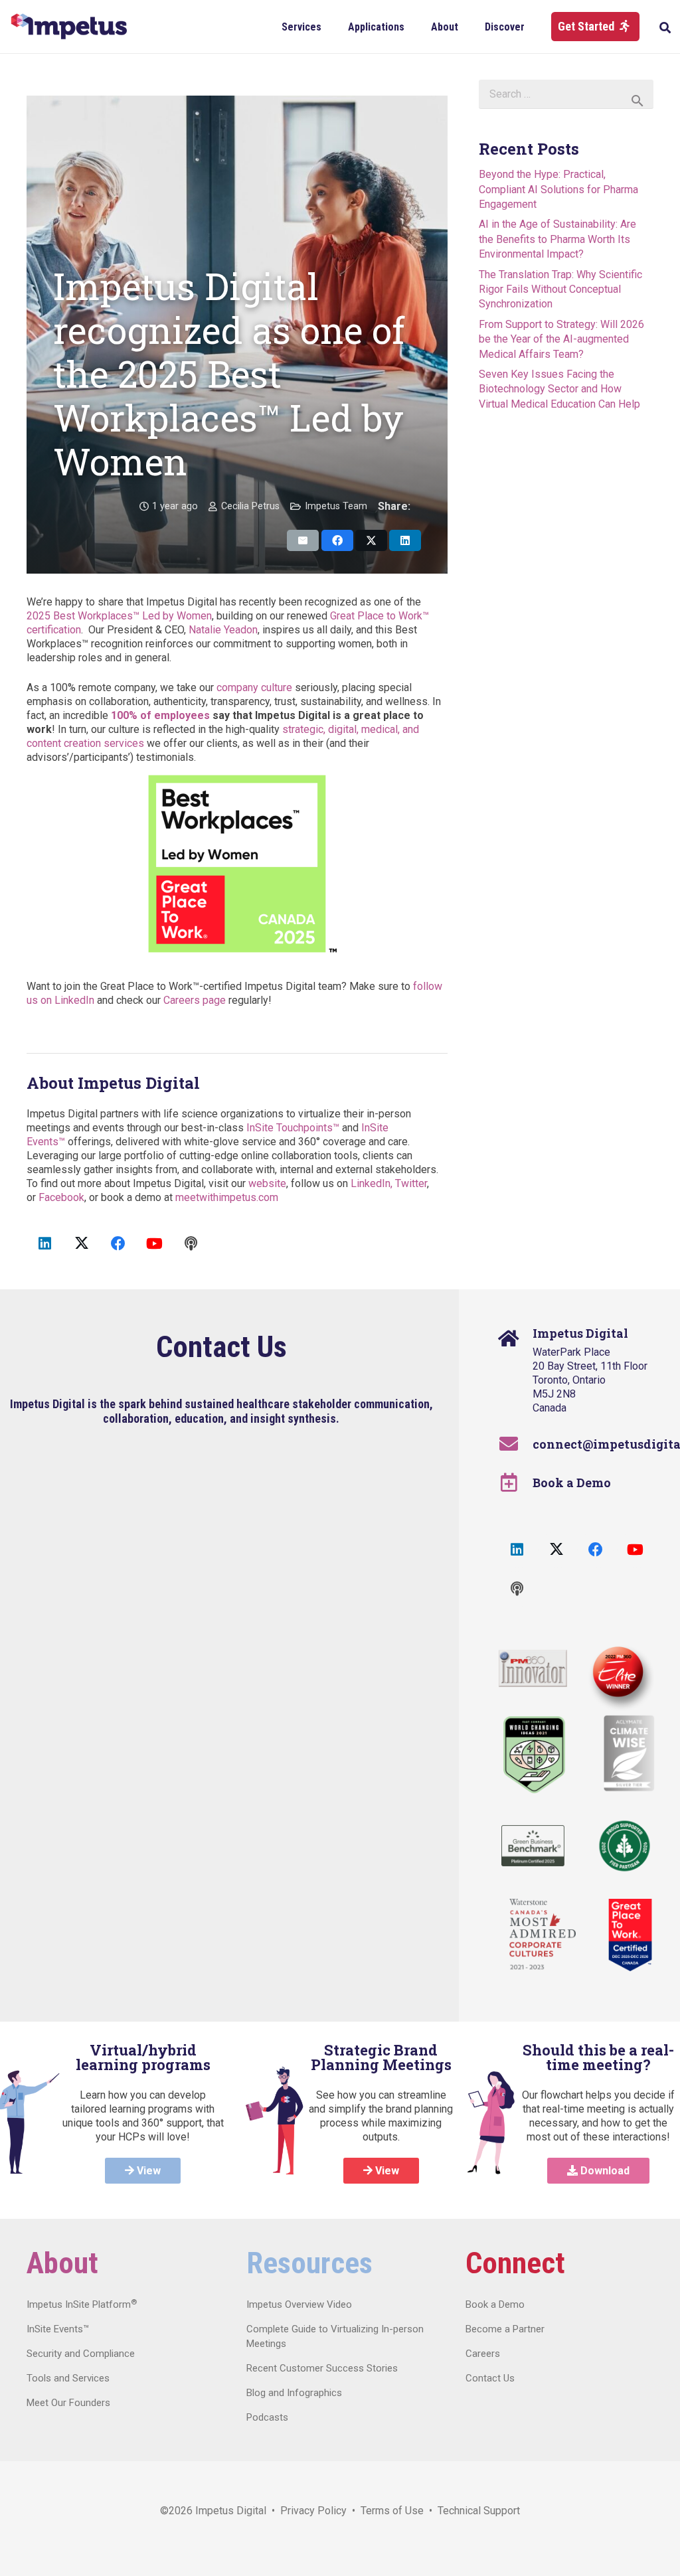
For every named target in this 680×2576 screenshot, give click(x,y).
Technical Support (479, 2511)
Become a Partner (505, 2329)
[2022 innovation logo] (533, 1668)
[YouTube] (154, 1244)
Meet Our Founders (68, 2403)
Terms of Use (392, 2511)
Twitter (411, 1183)
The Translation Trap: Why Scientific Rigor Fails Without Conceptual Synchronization (560, 289)
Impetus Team (336, 506)
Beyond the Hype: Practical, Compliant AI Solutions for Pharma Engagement (558, 189)
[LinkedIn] (45, 1244)
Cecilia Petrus (250, 506)
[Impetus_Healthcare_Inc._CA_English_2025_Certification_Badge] (630, 1935)
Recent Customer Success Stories (322, 2368)
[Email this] (303, 540)
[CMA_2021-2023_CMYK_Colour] (543, 1935)
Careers (483, 2354)
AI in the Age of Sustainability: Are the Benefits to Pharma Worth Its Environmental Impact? (557, 239)
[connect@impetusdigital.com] (516, 1444)
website (267, 1183)
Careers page (195, 1000)
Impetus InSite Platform (82, 2304)
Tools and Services (68, 2378)
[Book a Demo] (516, 1483)
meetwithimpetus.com (227, 1197)
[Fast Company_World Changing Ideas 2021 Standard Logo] (534, 1755)
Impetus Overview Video (299, 2304)
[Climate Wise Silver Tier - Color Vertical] (629, 1753)
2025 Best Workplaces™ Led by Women (119, 616)
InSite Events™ (58, 2329)
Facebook (61, 1197)
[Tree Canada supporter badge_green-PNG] (625, 1846)
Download (604, 2171)
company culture (254, 687)
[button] (331, 26)
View (147, 2171)
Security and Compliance (81, 2354)
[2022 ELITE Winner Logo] (616, 1674)
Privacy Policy (313, 2511)
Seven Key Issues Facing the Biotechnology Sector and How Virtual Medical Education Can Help (559, 389)
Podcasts (267, 2417)
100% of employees (160, 715)
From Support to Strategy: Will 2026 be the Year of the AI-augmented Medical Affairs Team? (561, 339)
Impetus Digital (231, 2511)
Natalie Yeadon (223, 630)
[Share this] (337, 540)
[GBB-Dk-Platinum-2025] (533, 1846)
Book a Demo (572, 1483)
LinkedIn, (372, 1183)
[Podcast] (191, 1244)
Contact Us (490, 2378)
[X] (81, 1244)
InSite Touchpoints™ (293, 1128)
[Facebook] (118, 1244)
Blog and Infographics (294, 2393)
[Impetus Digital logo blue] (69, 27)
